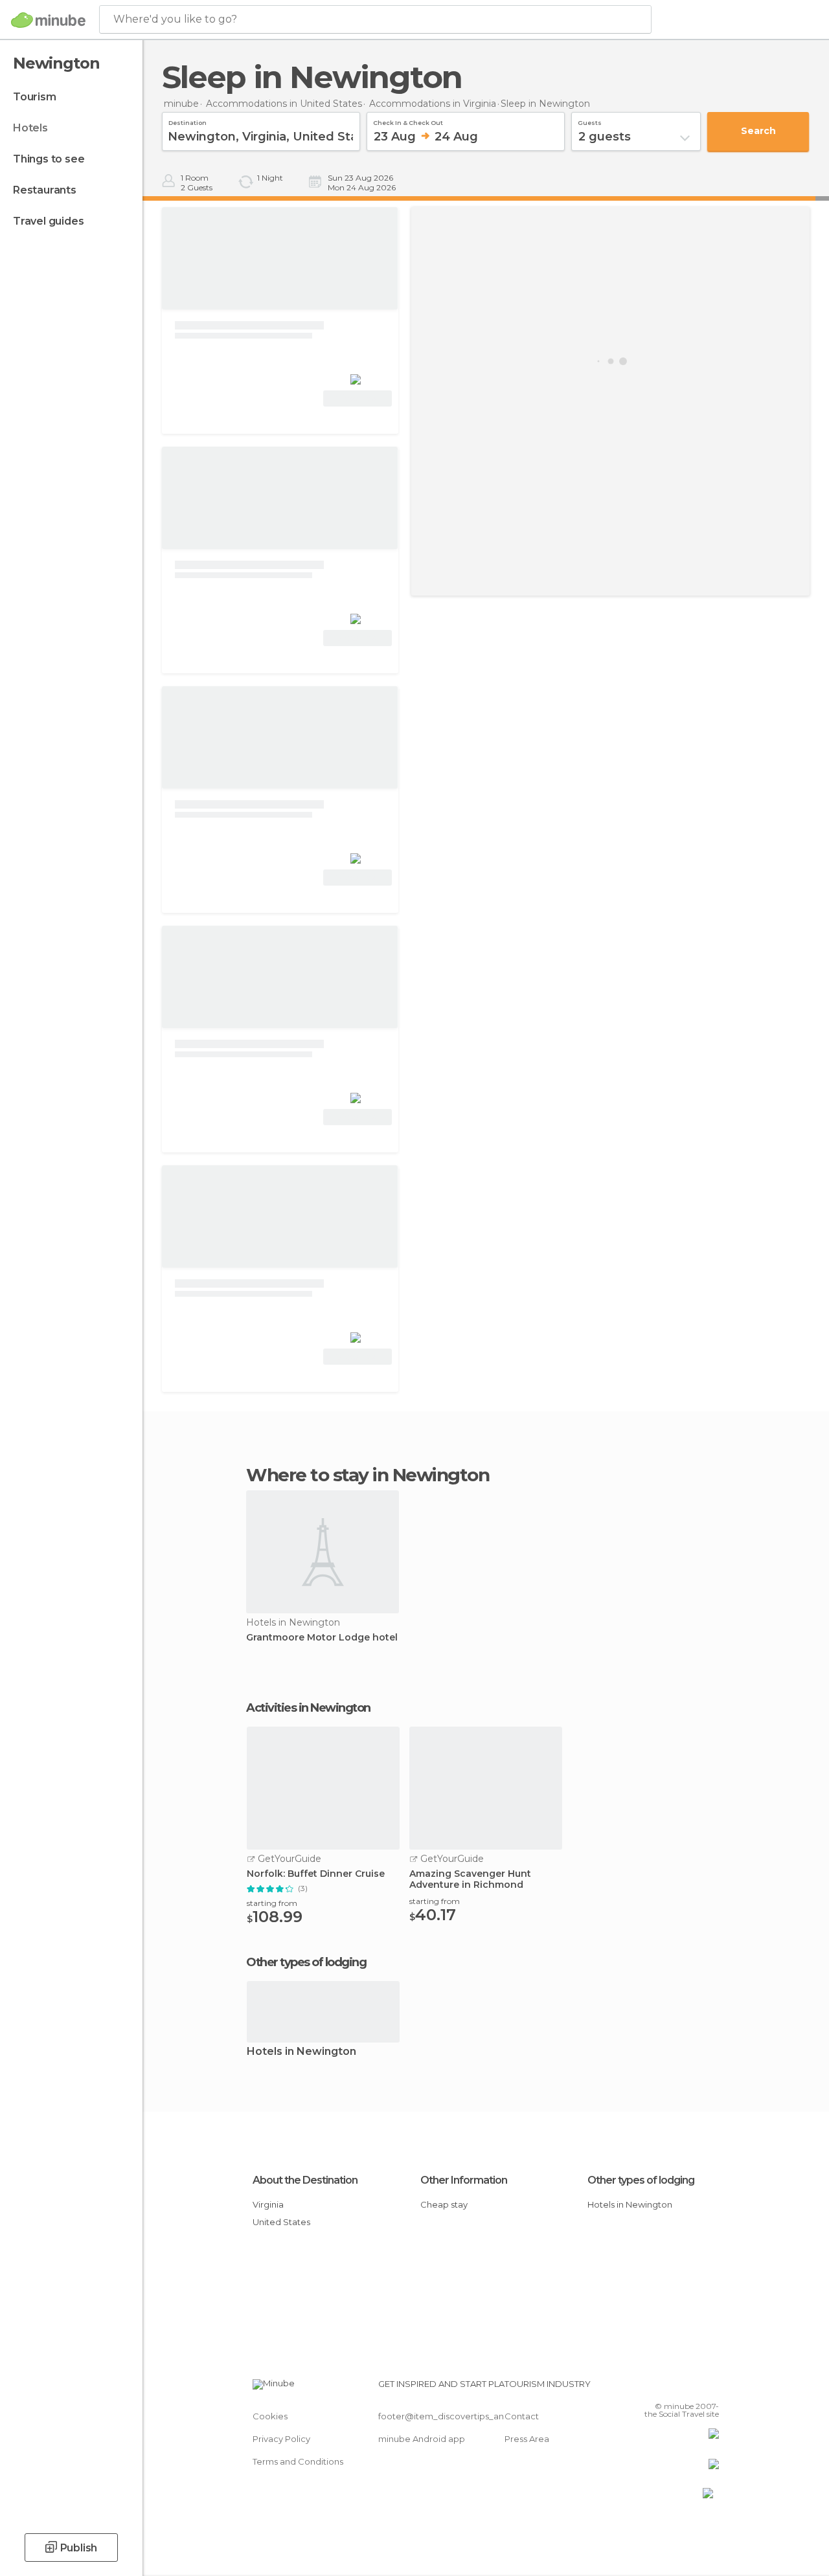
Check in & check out (408, 121)
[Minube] (48, 20)
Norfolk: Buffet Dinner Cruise (316, 1874)
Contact (522, 2416)
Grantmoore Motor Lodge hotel (322, 1638)
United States (281, 2222)
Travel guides (48, 221)
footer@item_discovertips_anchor (451, 2416)
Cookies (270, 2416)
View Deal (358, 398)
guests (590, 121)
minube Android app (422, 2439)
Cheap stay (444, 2204)
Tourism (35, 97)
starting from (272, 1903)
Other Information (464, 2180)
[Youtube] (710, 2388)
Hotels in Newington (301, 2052)
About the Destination (305, 2180)
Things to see (49, 159)
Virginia (268, 2204)
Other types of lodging (641, 2180)
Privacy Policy (281, 2439)
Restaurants (45, 190)
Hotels (30, 128)
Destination (187, 121)
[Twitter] (677, 2388)
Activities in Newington (308, 1708)
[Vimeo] (694, 2388)
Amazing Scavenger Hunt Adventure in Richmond (470, 1879)
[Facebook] (660, 2388)
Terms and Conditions (298, 2461)
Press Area (527, 2439)
